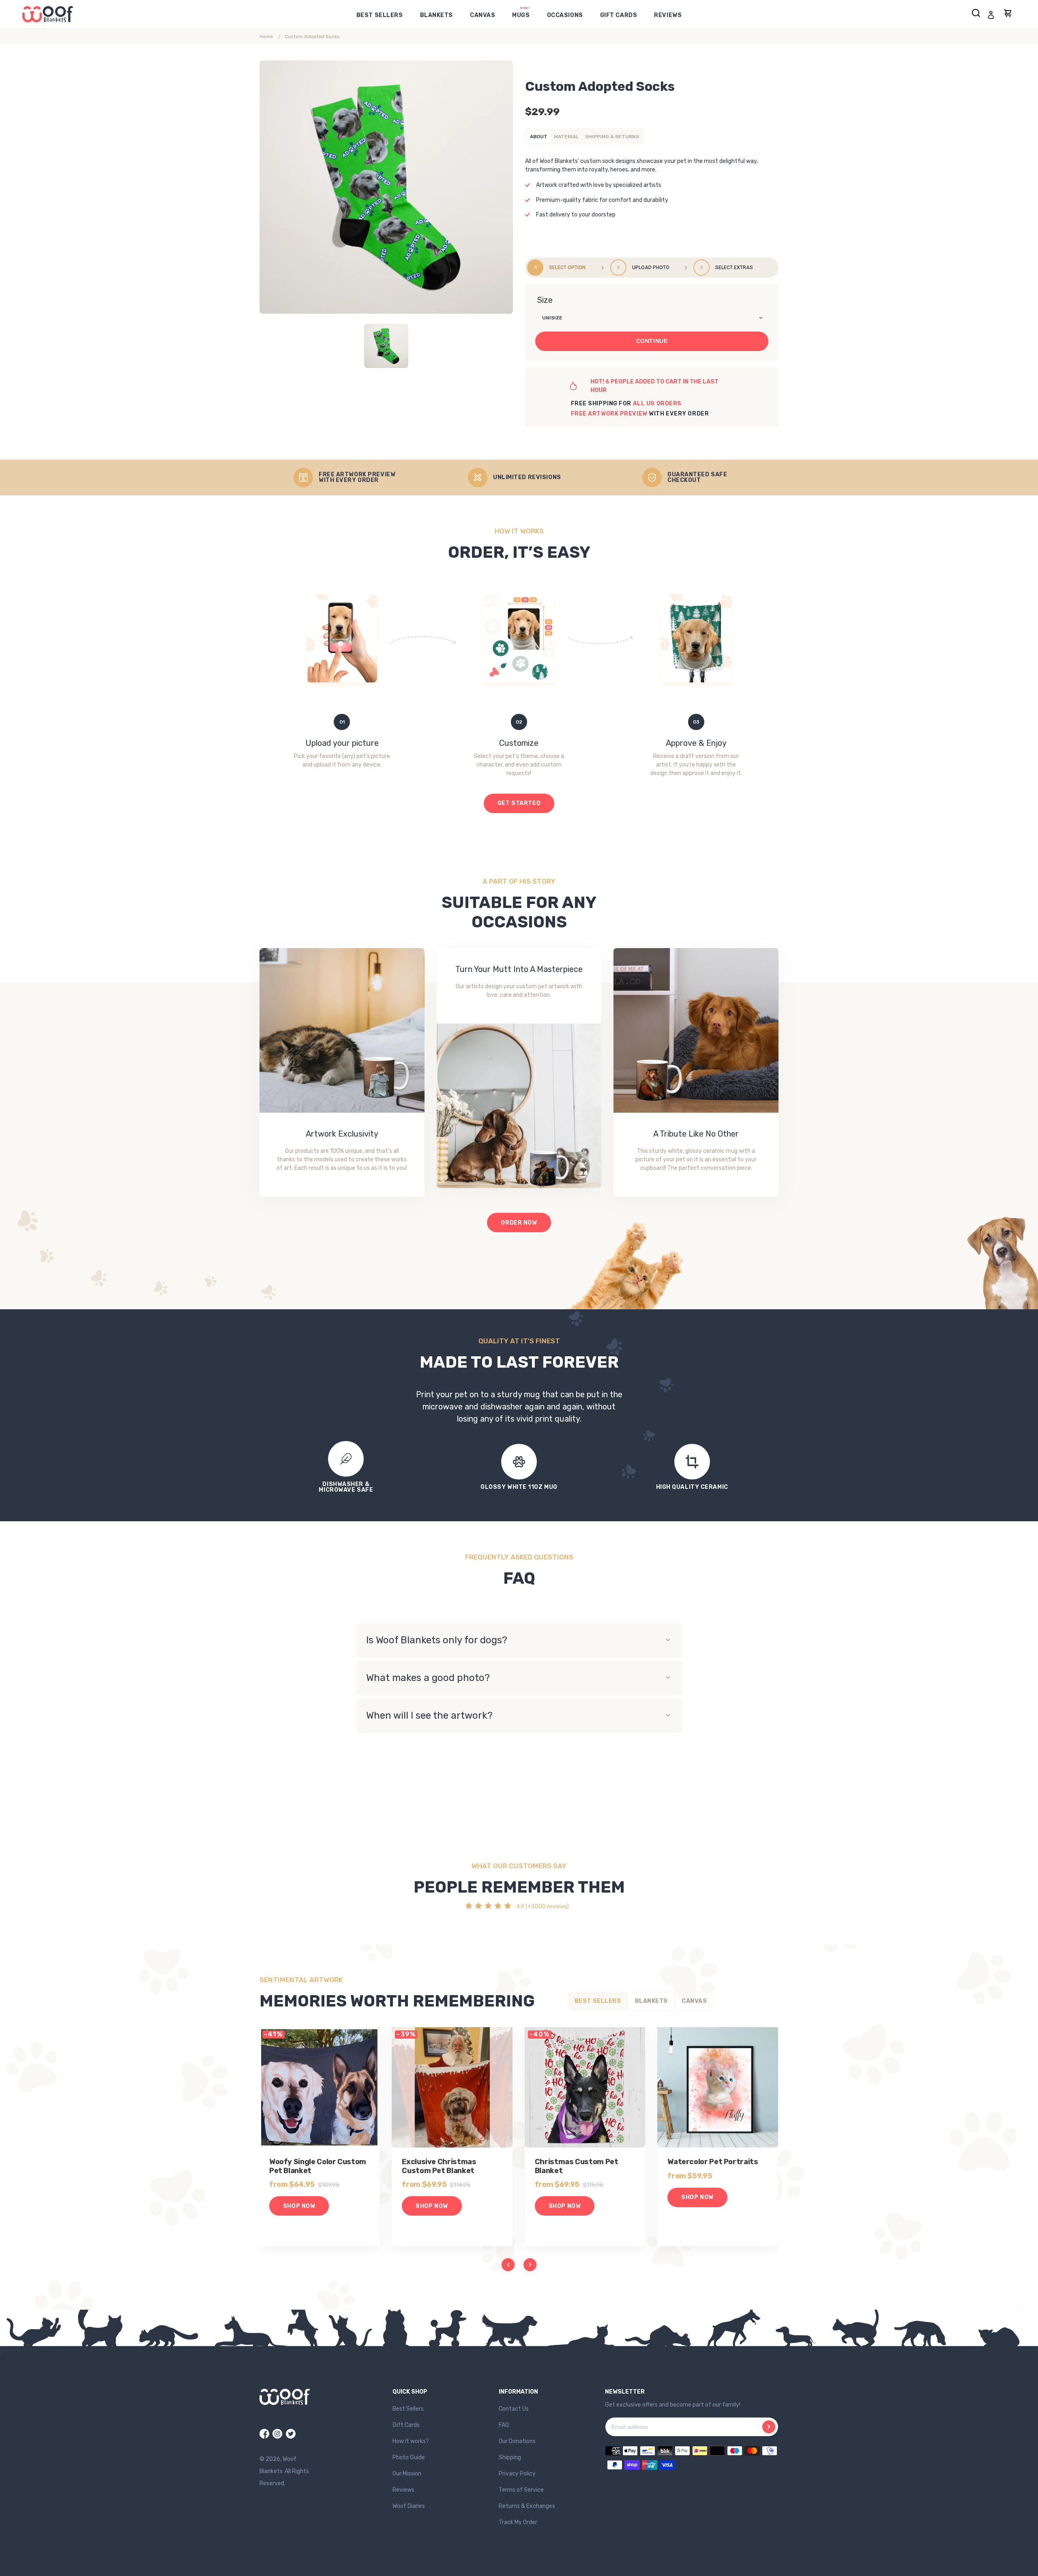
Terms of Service (521, 2490)
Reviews (403, 2490)
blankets (436, 15)
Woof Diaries (409, 2506)
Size (545, 300)
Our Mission (407, 2474)
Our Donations (517, 2441)
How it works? (411, 2441)
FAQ (504, 2425)
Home (266, 36)
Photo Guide (409, 2457)
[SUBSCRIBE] (769, 2427)
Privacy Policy (517, 2474)
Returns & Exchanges (527, 2506)
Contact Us (514, 2409)
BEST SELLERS (380, 15)
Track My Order (518, 2522)
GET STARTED (519, 803)
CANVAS (483, 15)
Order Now (519, 1223)
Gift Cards (619, 15)
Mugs (521, 15)
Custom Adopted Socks (312, 36)
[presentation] (508, 2265)
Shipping (510, 2457)
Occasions (565, 15)
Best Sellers (408, 2409)
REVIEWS (668, 15)
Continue (652, 341)
